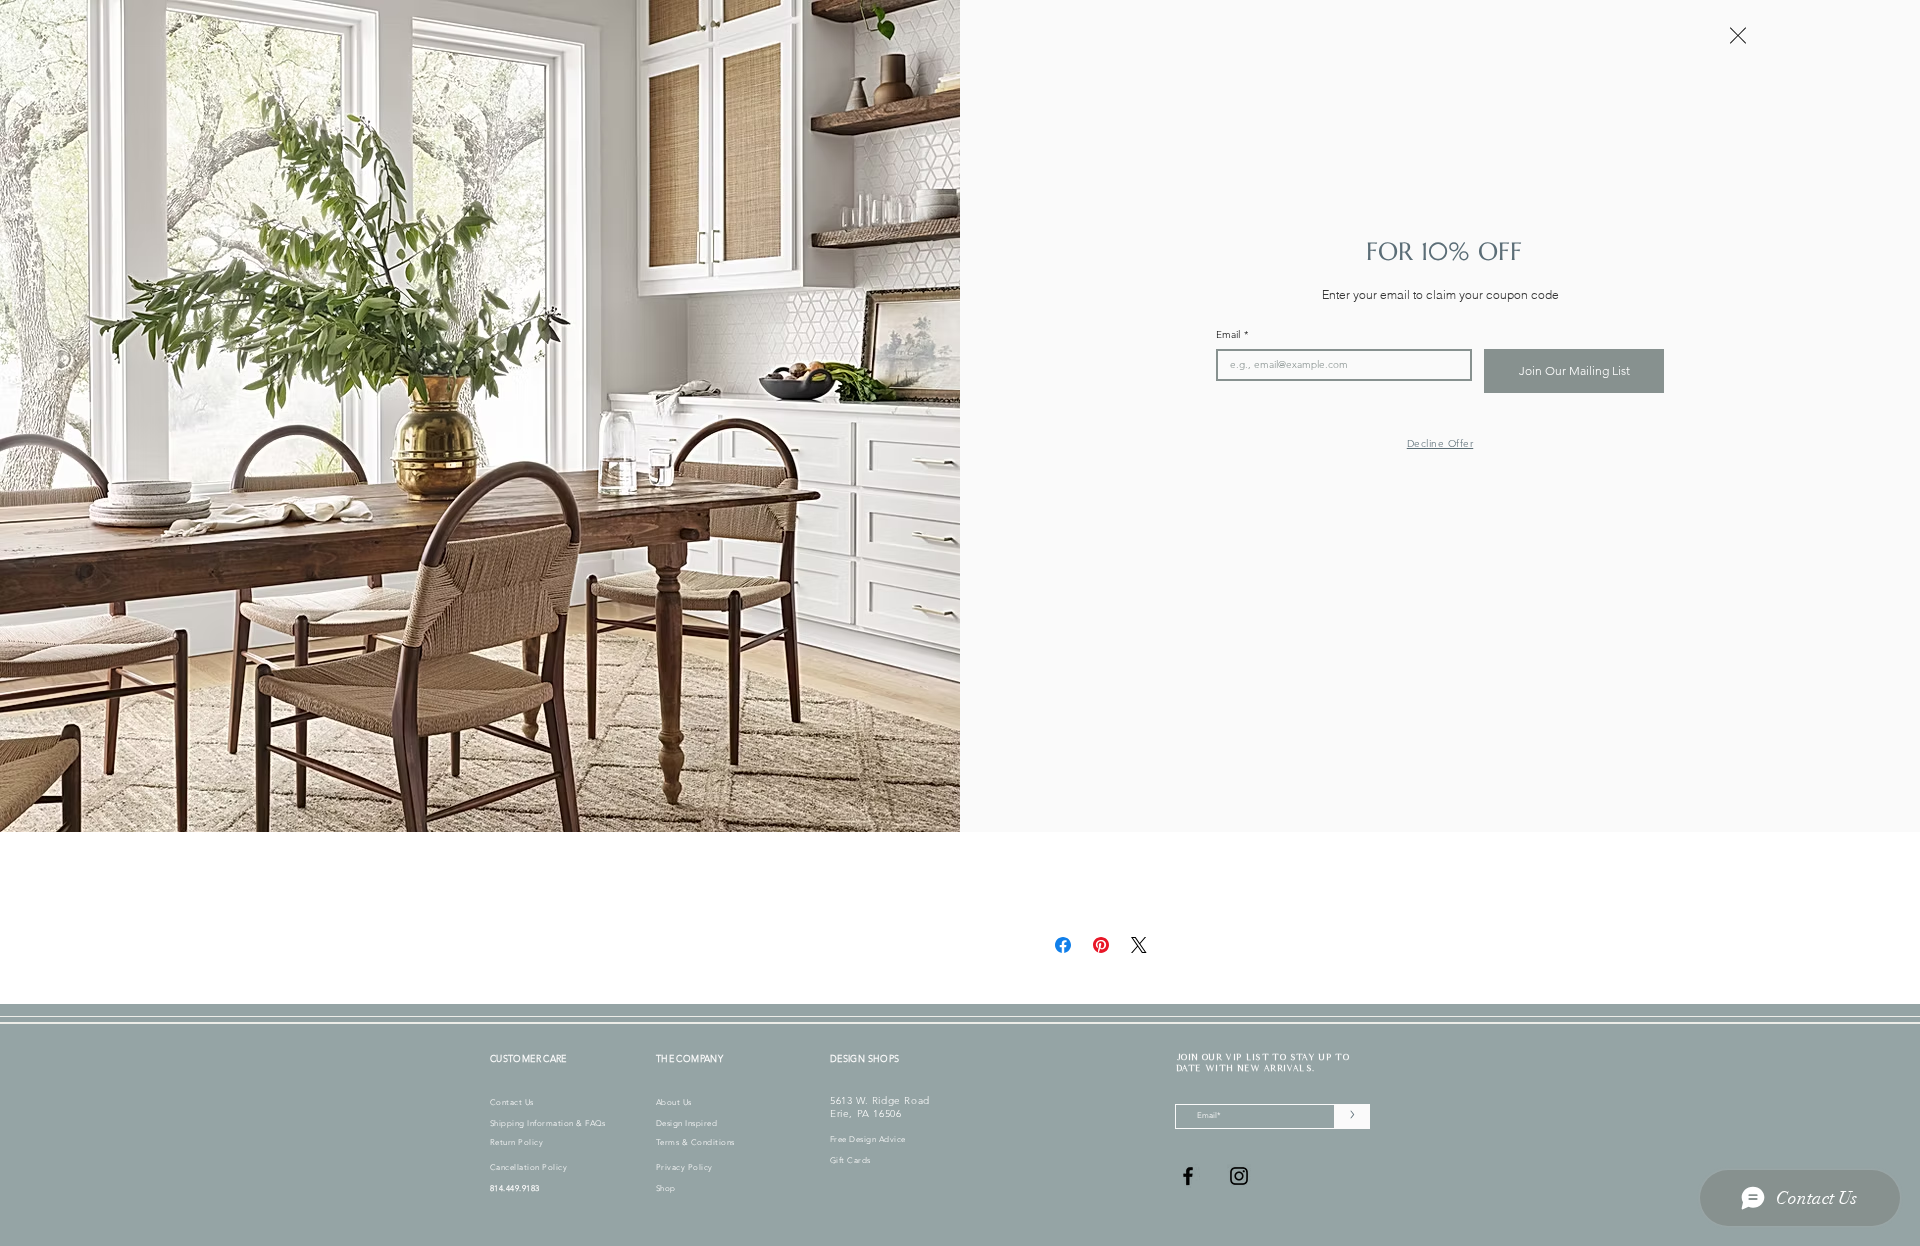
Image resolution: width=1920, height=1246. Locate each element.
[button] (1738, 35)
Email (1232, 335)
